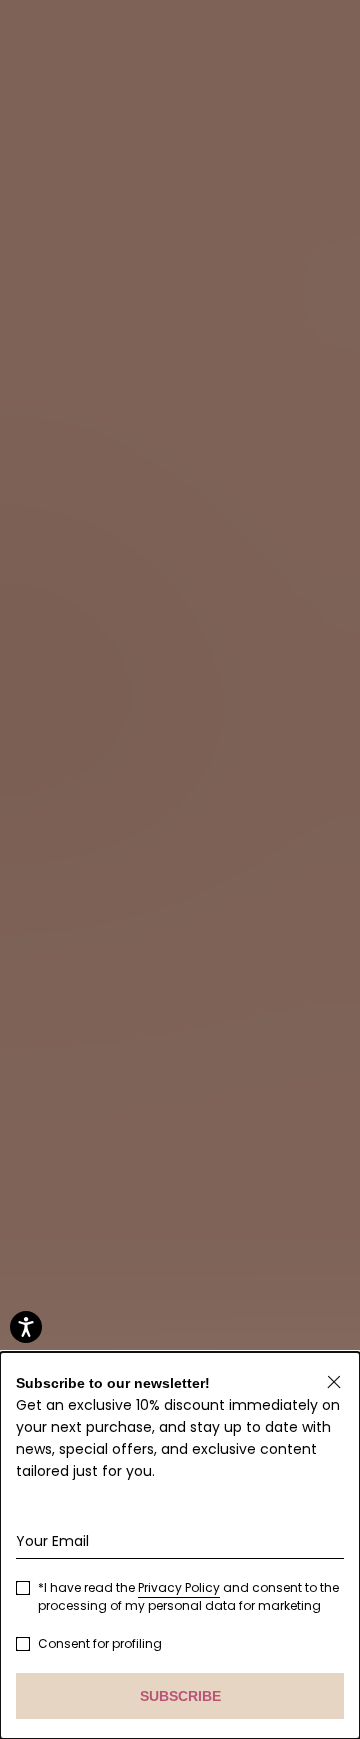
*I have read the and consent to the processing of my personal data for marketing (188, 1596)
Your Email (52, 1541)
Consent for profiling (100, 1643)
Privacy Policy (179, 1587)
